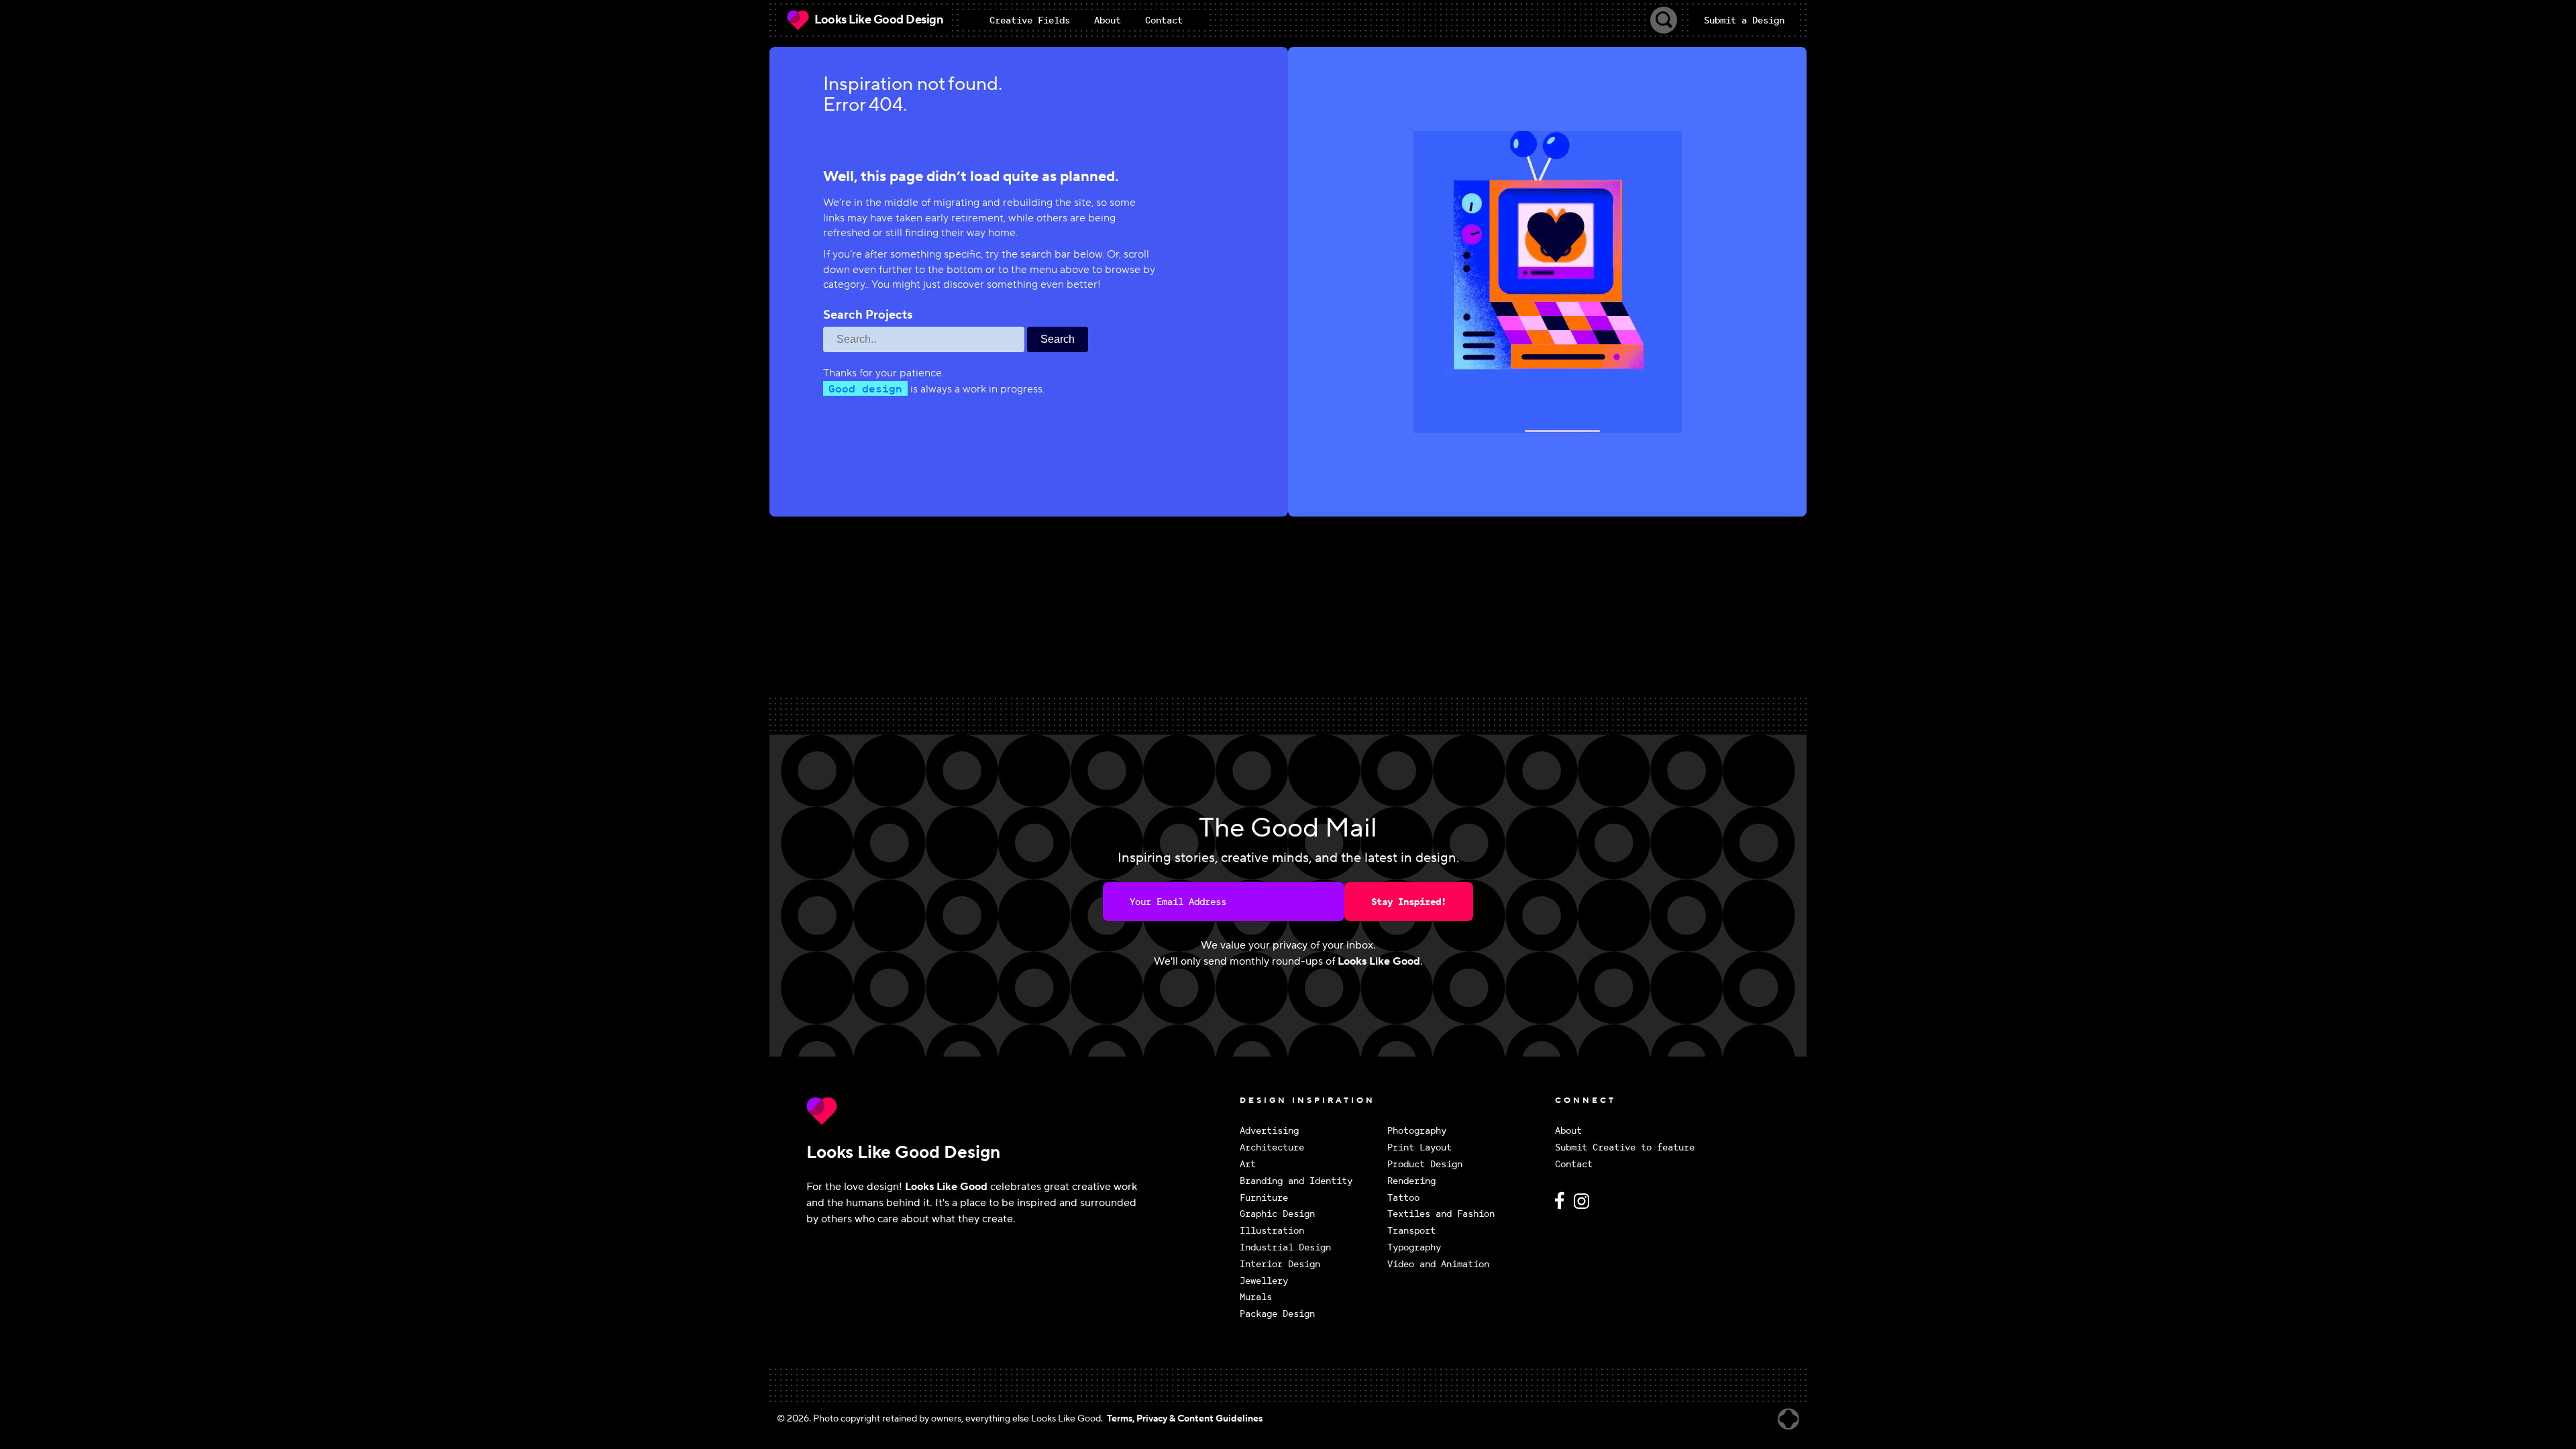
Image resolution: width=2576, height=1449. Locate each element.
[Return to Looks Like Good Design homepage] (1020, 1111)
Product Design (1425, 1164)
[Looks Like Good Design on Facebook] (1562, 1206)
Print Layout (1419, 1147)
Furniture (1264, 1198)
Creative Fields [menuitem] (1030, 20)
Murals (1256, 1297)
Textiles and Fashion (1441, 1214)
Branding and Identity (1296, 1181)
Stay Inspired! (1409, 902)
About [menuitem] (1108, 20)
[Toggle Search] (1664, 20)
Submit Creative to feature (1625, 1147)
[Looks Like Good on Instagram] (1585, 1206)
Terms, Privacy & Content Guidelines (1185, 1419)
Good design (865, 388)
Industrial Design (1285, 1247)
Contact (1574, 1164)
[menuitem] (1030, 20)
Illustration (1272, 1231)
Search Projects (868, 315)
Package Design (1277, 1314)
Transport (1411, 1231)
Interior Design (1280, 1264)
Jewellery (1264, 1281)
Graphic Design (1277, 1214)
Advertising (1269, 1131)
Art (1248, 1164)
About (1568, 1131)
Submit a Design (1744, 20)
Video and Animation (1438, 1264)
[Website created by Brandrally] (1788, 1419)
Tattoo (1403, 1198)
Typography (1414, 1247)
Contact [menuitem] (1164, 20)
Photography (1417, 1131)
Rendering (1411, 1181)
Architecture (1272, 1147)
